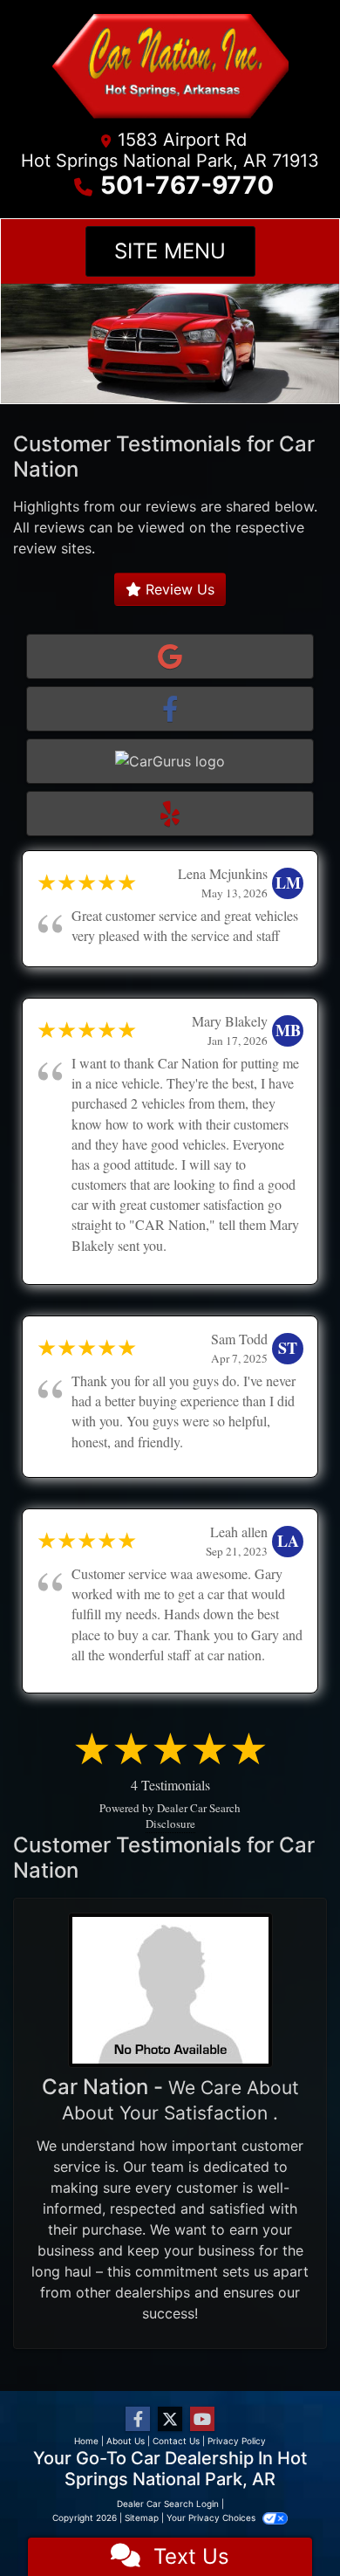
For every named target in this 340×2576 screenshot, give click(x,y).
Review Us (178, 589)
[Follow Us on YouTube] (202, 2419)
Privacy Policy (237, 2441)
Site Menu (170, 251)
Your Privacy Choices (212, 2518)
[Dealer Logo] (170, 70)
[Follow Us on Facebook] (138, 2419)
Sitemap (142, 2518)
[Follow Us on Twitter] (170, 2419)
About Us (126, 2441)
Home (86, 2441)
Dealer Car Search (199, 1808)
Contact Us (176, 2441)
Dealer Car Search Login (168, 2504)
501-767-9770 (187, 185)
